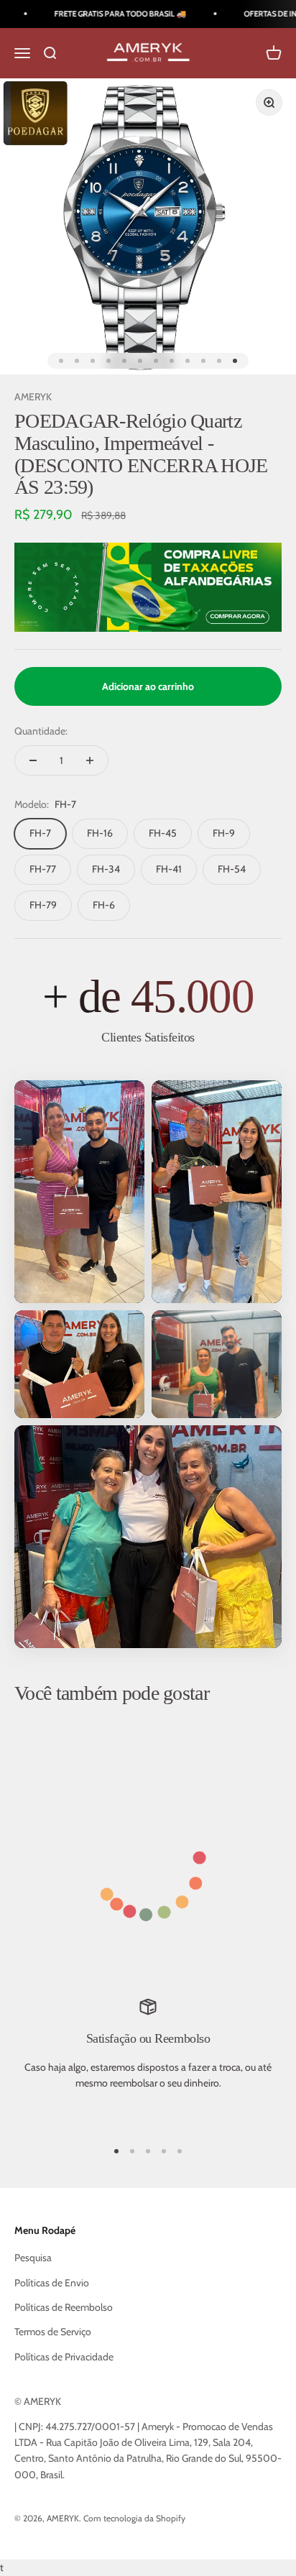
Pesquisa (33, 2258)
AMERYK (33, 397)
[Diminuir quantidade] (33, 760)
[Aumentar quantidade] (90, 760)
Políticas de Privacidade (64, 2357)
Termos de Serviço (53, 2332)
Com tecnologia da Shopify (134, 2518)
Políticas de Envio (52, 2283)
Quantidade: (41, 731)
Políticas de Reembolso (64, 2307)
